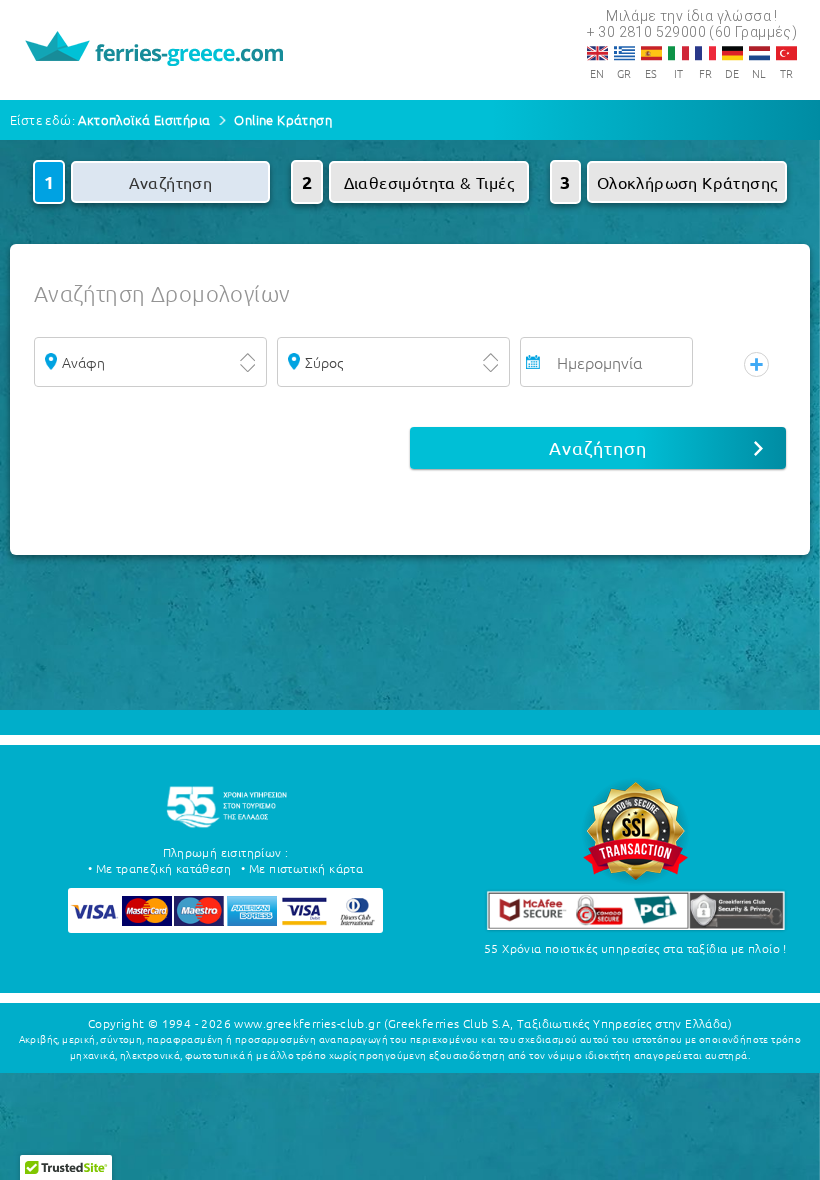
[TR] (786, 53)
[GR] (624, 53)
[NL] (759, 53)
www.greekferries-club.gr (307, 1023)
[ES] (651, 53)
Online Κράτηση (283, 119)
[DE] (732, 53)
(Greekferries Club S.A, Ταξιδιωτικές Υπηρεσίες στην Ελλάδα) (558, 1023)
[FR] (705, 53)
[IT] (678, 53)
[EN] (597, 53)
